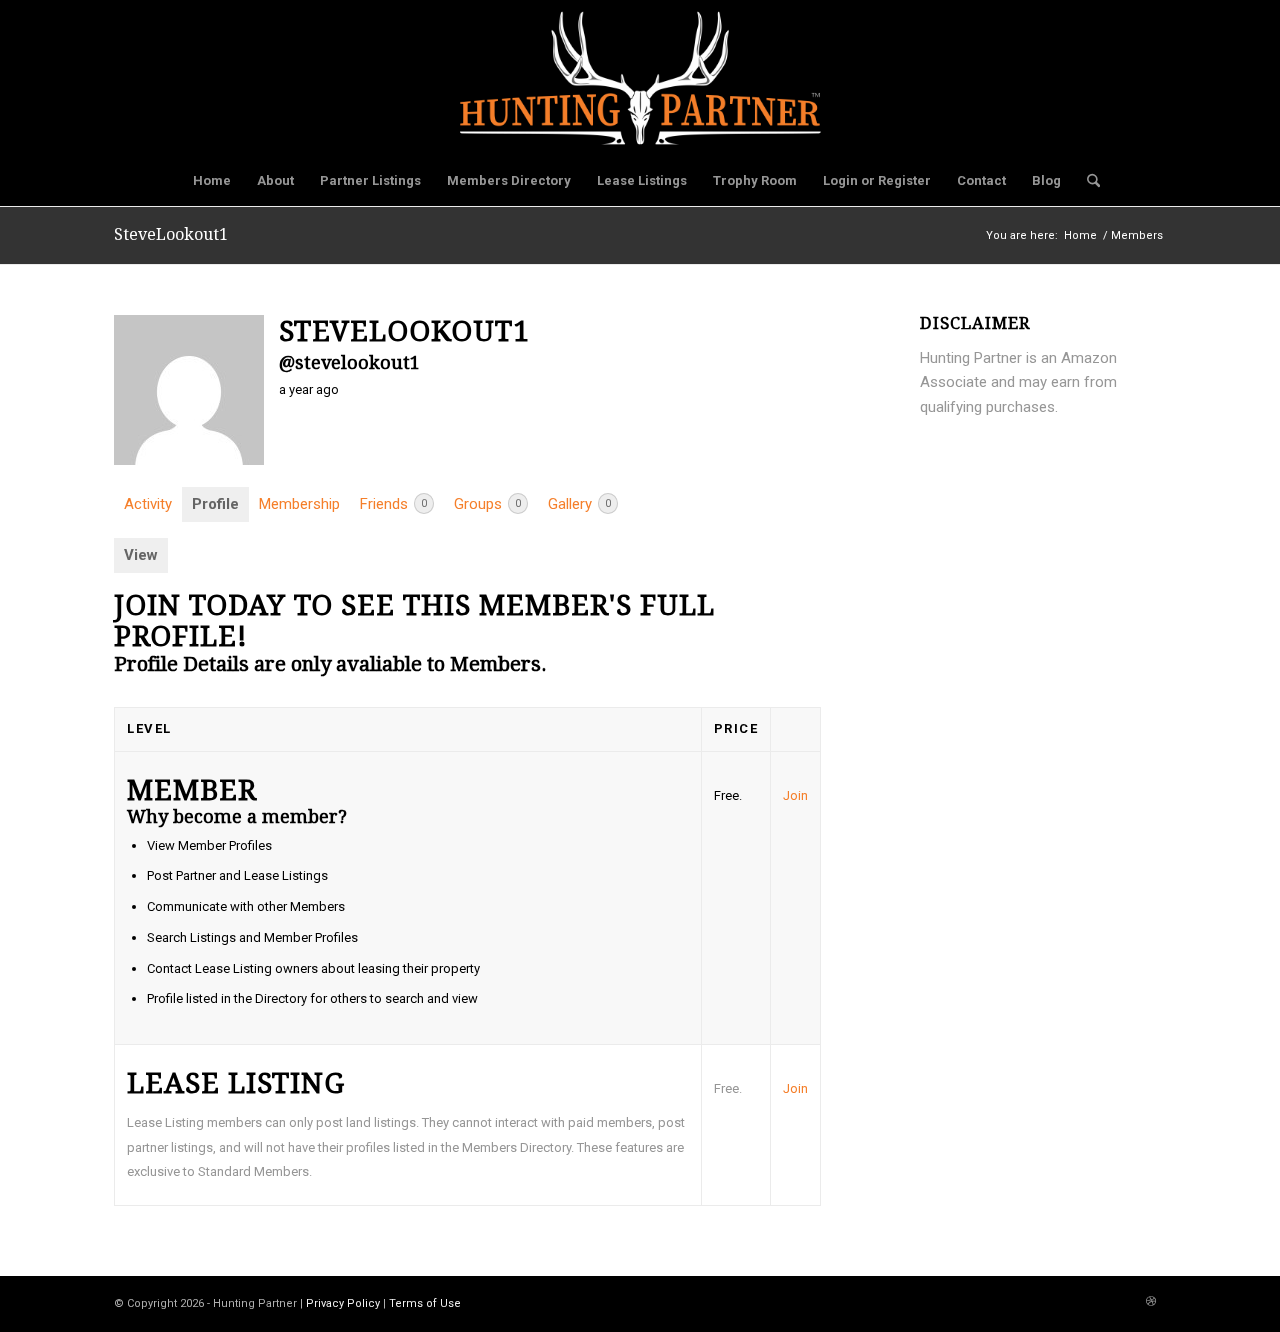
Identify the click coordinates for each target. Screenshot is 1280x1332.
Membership (299, 504)
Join (795, 795)
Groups (487, 504)
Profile (215, 504)
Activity (148, 504)
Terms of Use (425, 1303)
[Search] (1087, 181)
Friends (393, 504)
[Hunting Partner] (640, 78)
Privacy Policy (343, 1303)
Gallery (579, 504)
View (141, 555)
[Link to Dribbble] (1151, 1302)
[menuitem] (212, 181)
